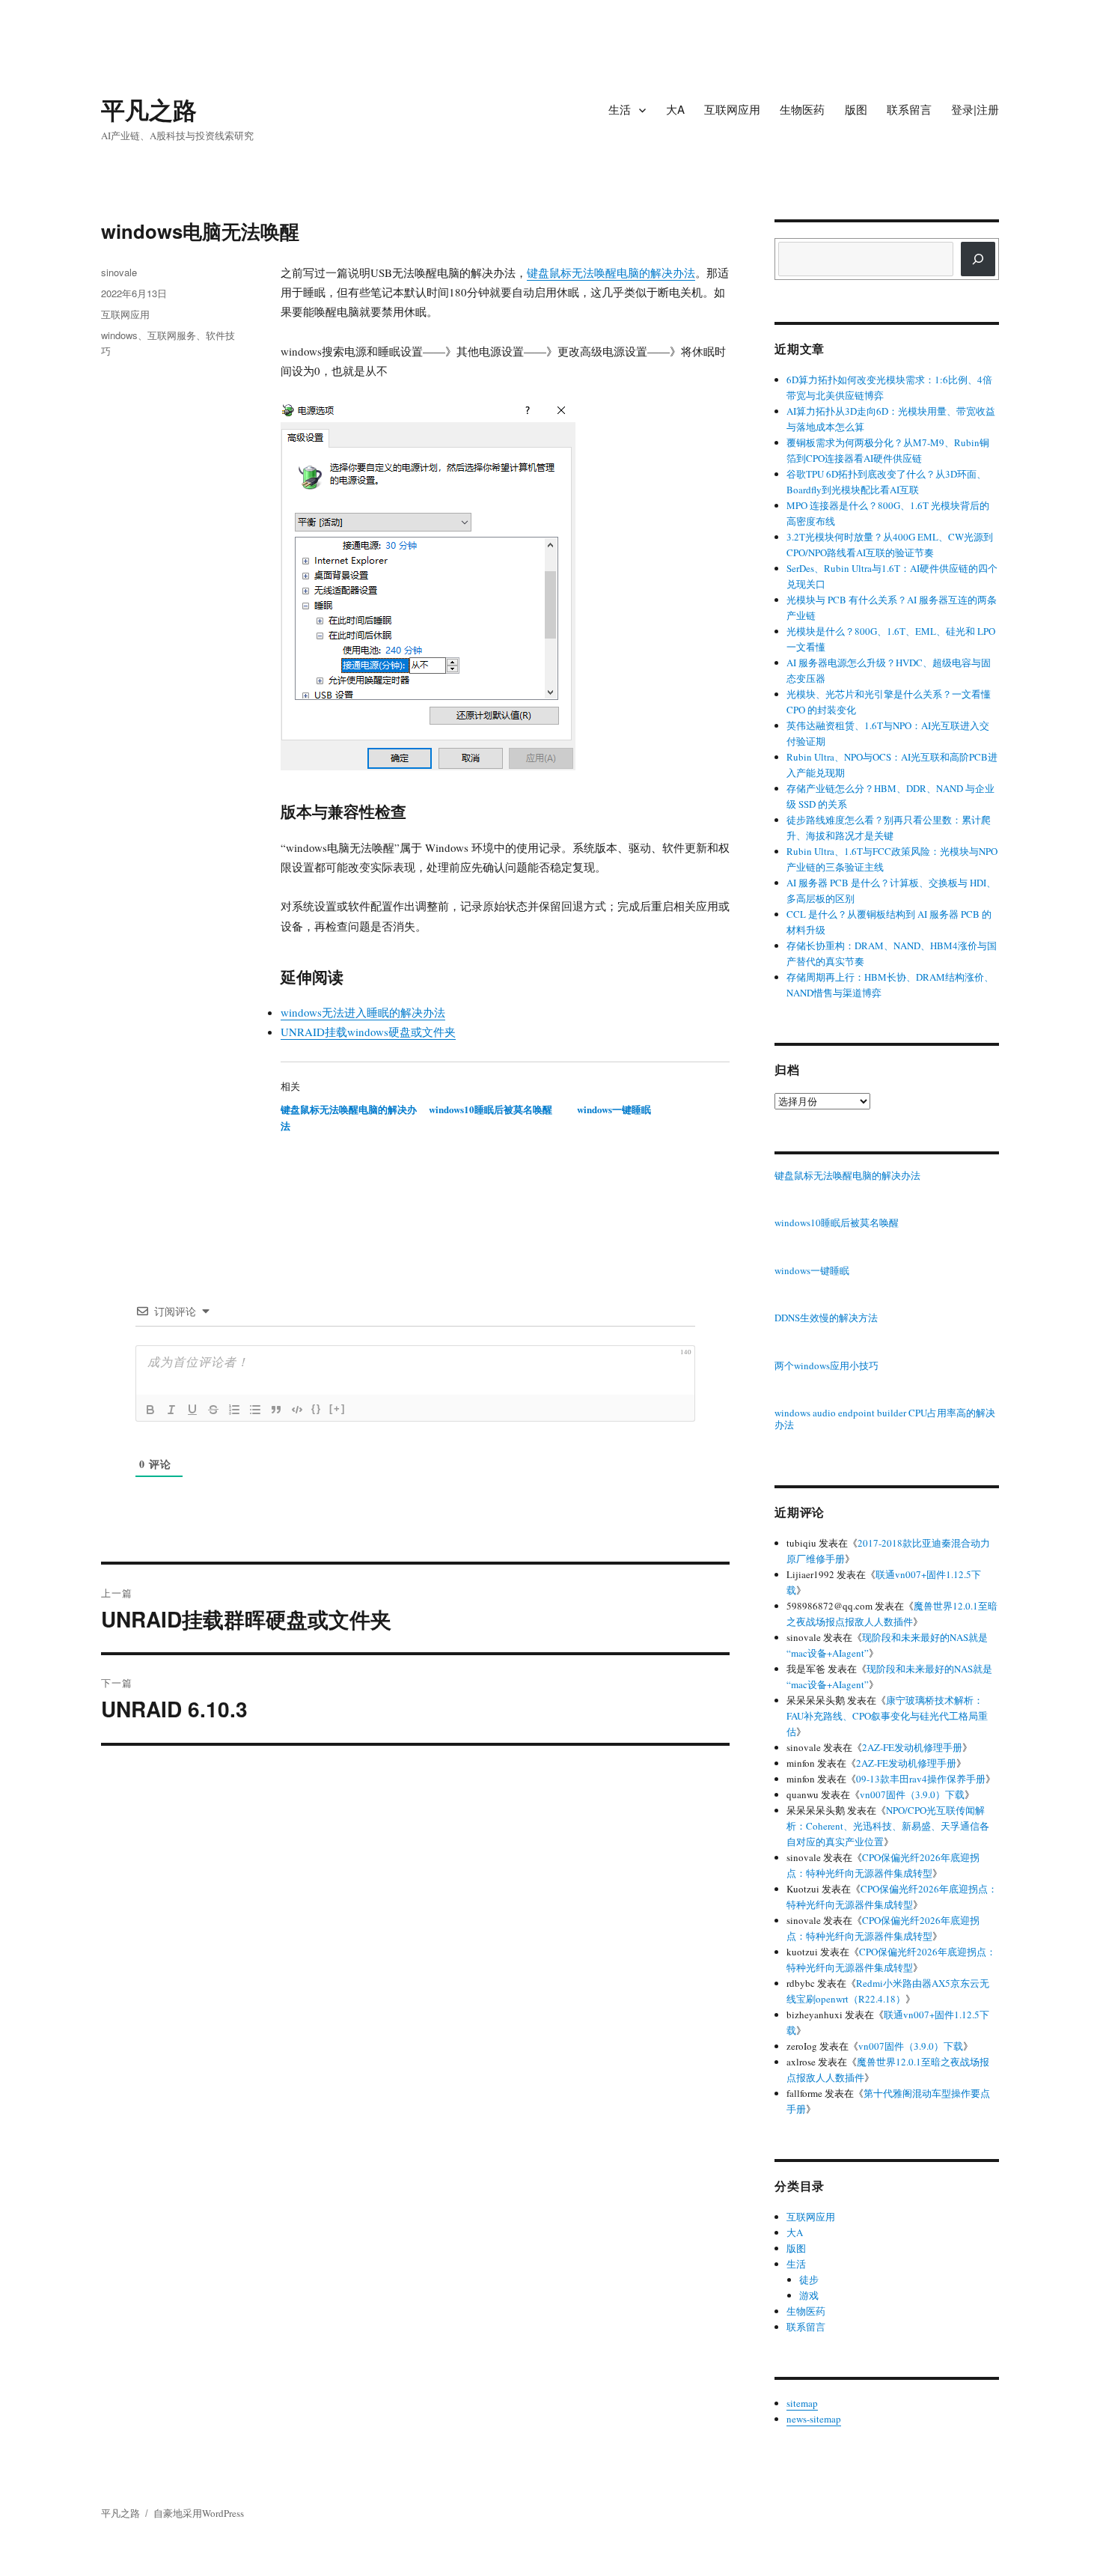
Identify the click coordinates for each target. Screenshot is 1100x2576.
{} (317, 1409)
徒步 (809, 2280)
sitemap (802, 2403)
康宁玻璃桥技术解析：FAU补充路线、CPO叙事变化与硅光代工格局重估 (887, 1716)
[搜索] (978, 259)
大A (675, 109)
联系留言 (909, 109)
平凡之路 (149, 109)
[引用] (276, 1410)
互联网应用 (732, 109)
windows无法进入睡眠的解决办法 (363, 1012)
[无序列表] (255, 1410)
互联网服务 (172, 335)
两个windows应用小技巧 (826, 1366)
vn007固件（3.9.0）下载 (912, 1794)
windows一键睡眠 (614, 1109)
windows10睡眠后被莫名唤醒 (491, 1109)
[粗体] (150, 1410)
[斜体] (171, 1410)
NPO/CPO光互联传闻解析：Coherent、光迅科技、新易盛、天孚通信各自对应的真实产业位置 (888, 1826)
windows (119, 335)
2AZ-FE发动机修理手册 (912, 1747)
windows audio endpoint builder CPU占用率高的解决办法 (885, 1419)
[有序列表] (234, 1410)
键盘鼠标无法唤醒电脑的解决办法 (611, 272)
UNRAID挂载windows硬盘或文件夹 (368, 1032)
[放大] (556, 419)
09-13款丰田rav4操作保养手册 (921, 1779)
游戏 (809, 2295)
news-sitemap (814, 2419)
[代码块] (297, 1410)
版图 (856, 109)
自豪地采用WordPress (199, 2513)
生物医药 (802, 109)
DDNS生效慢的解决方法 (826, 1318)
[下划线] (192, 1410)
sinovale (119, 272)
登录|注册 (975, 109)
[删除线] (213, 1410)
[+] (337, 1409)
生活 (620, 109)
